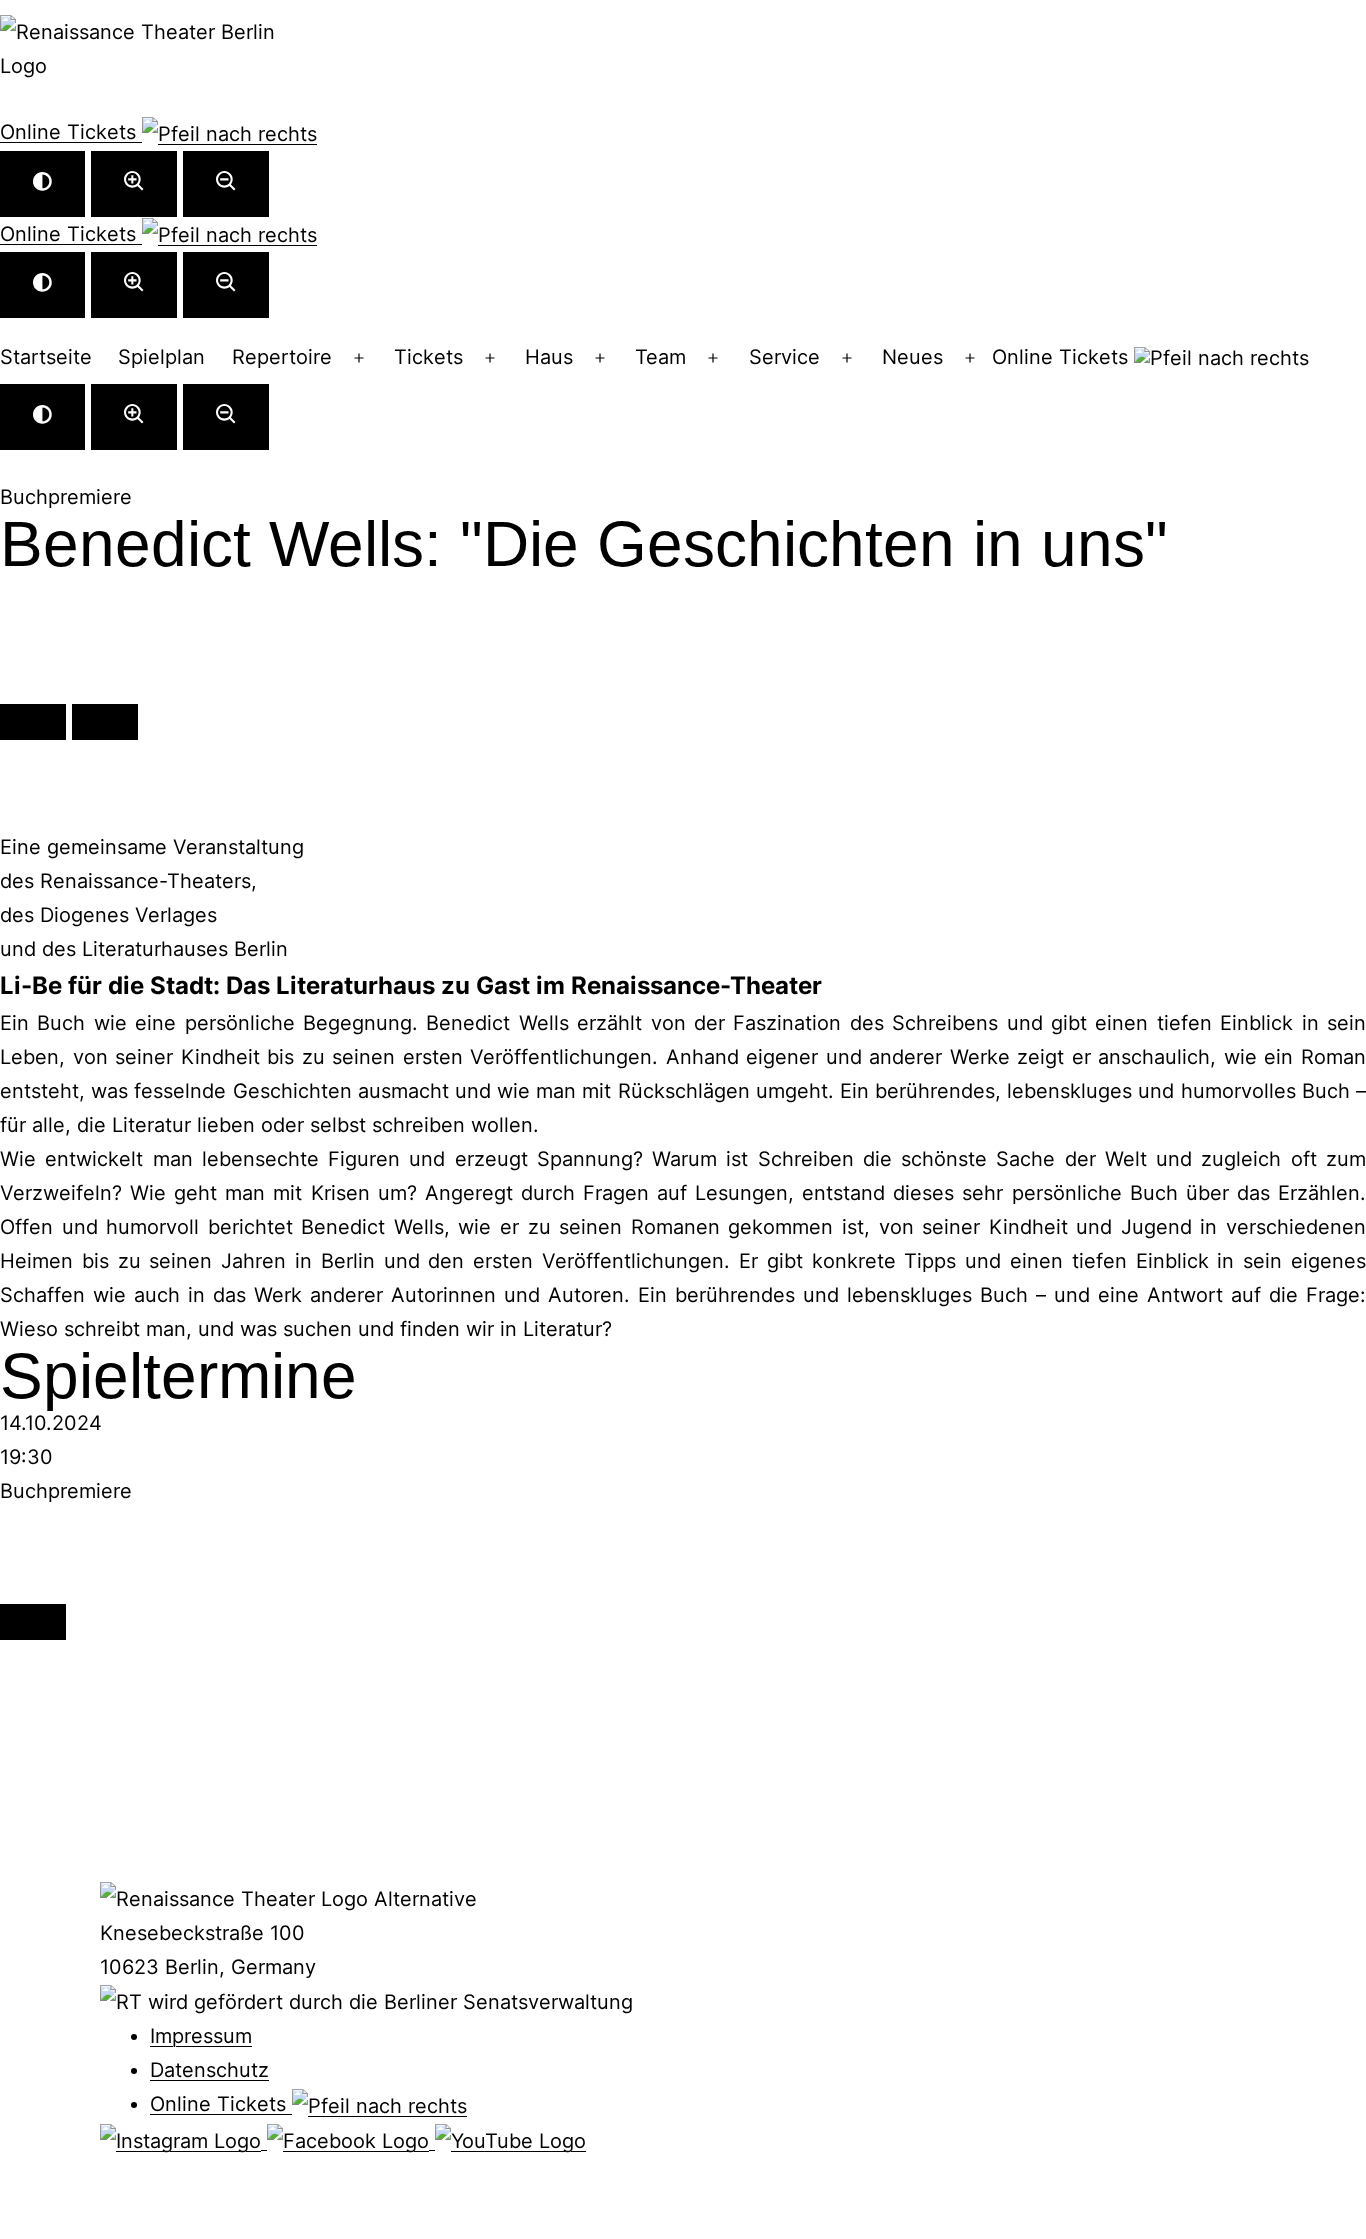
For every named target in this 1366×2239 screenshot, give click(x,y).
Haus (549, 357)
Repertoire (282, 357)
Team (660, 357)
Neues (912, 357)
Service (784, 357)
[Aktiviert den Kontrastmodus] (42, 184)
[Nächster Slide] (105, 722)
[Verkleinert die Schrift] (226, 184)
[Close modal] (33, 1622)
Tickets (428, 357)
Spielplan (161, 357)
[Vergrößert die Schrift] (134, 184)
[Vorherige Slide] (33, 722)
